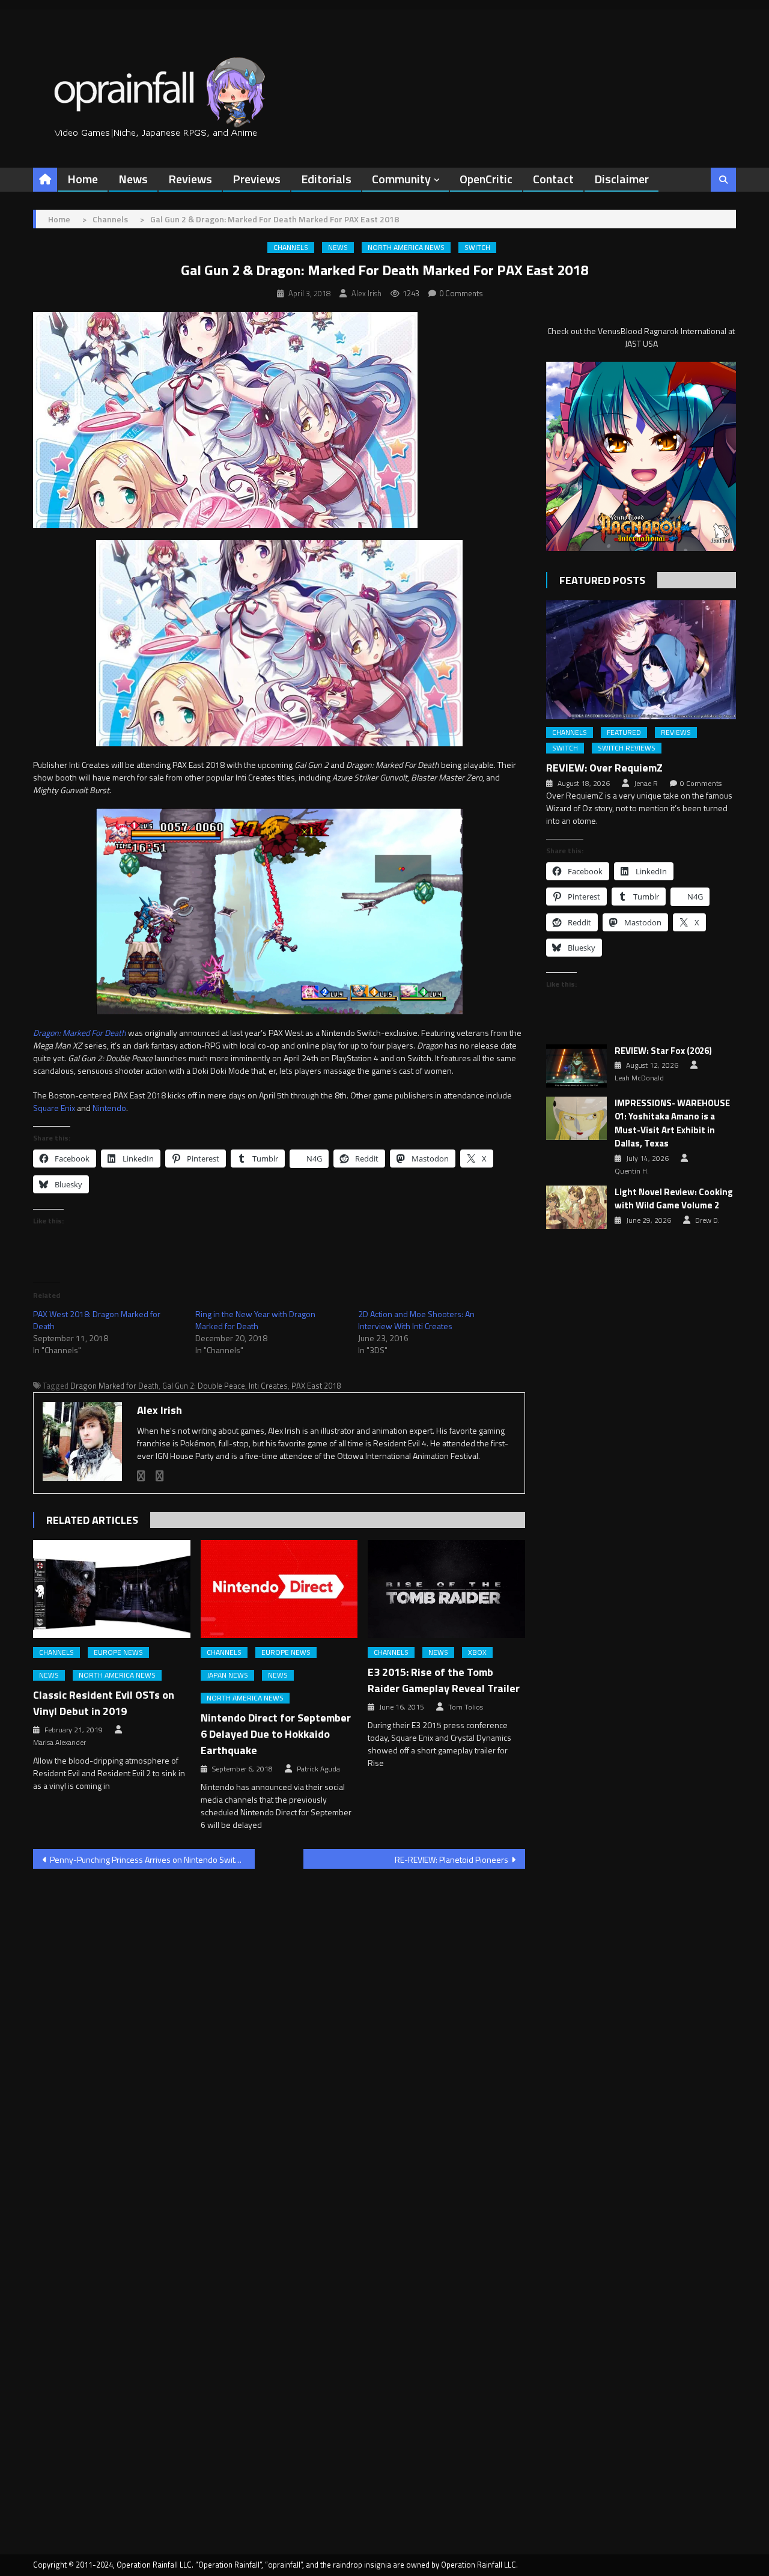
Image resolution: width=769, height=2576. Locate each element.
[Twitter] (160, 1476)
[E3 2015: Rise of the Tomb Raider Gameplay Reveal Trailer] (446, 1589)
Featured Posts (602, 580)
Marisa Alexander (59, 1743)
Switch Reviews (627, 748)
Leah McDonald (639, 1078)
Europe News (118, 1652)
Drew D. (707, 1220)
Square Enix (54, 1108)
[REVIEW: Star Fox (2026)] (576, 1066)
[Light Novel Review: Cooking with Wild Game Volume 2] (576, 1207)
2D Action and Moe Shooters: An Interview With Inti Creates (416, 1320)
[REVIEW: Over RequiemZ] (641, 659)
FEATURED (624, 732)
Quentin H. (632, 1171)
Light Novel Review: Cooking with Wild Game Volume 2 (674, 1199)
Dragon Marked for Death (114, 1386)
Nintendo (109, 1108)
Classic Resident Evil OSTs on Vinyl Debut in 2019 (104, 1703)
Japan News (227, 1675)
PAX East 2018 (316, 1386)
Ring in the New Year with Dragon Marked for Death (255, 1320)
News (133, 179)
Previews (257, 179)
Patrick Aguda (318, 1769)
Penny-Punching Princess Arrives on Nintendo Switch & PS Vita (152, 1859)
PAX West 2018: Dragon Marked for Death (97, 1320)
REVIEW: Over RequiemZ (604, 768)
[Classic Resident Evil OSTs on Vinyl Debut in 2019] (112, 1589)
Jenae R (646, 784)
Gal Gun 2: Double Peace (204, 1386)
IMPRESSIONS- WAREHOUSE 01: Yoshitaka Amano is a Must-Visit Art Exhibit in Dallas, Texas (672, 1124)
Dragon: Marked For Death (80, 1033)
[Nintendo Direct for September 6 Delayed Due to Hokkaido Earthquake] (279, 1589)
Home (83, 179)
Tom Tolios (466, 1707)
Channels (291, 248)
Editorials (326, 179)
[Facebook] (141, 1476)
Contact (553, 179)
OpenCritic (486, 179)
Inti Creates (268, 1386)
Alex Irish (366, 293)
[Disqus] (279, 2032)
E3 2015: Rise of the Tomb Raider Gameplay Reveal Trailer (444, 1680)
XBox (477, 1652)
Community (401, 179)
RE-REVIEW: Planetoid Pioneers (451, 1859)
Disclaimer (622, 179)
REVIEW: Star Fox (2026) (663, 1051)
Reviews (190, 179)
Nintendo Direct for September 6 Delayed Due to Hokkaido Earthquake (276, 1734)
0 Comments (461, 293)
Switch (477, 248)
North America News (406, 248)
